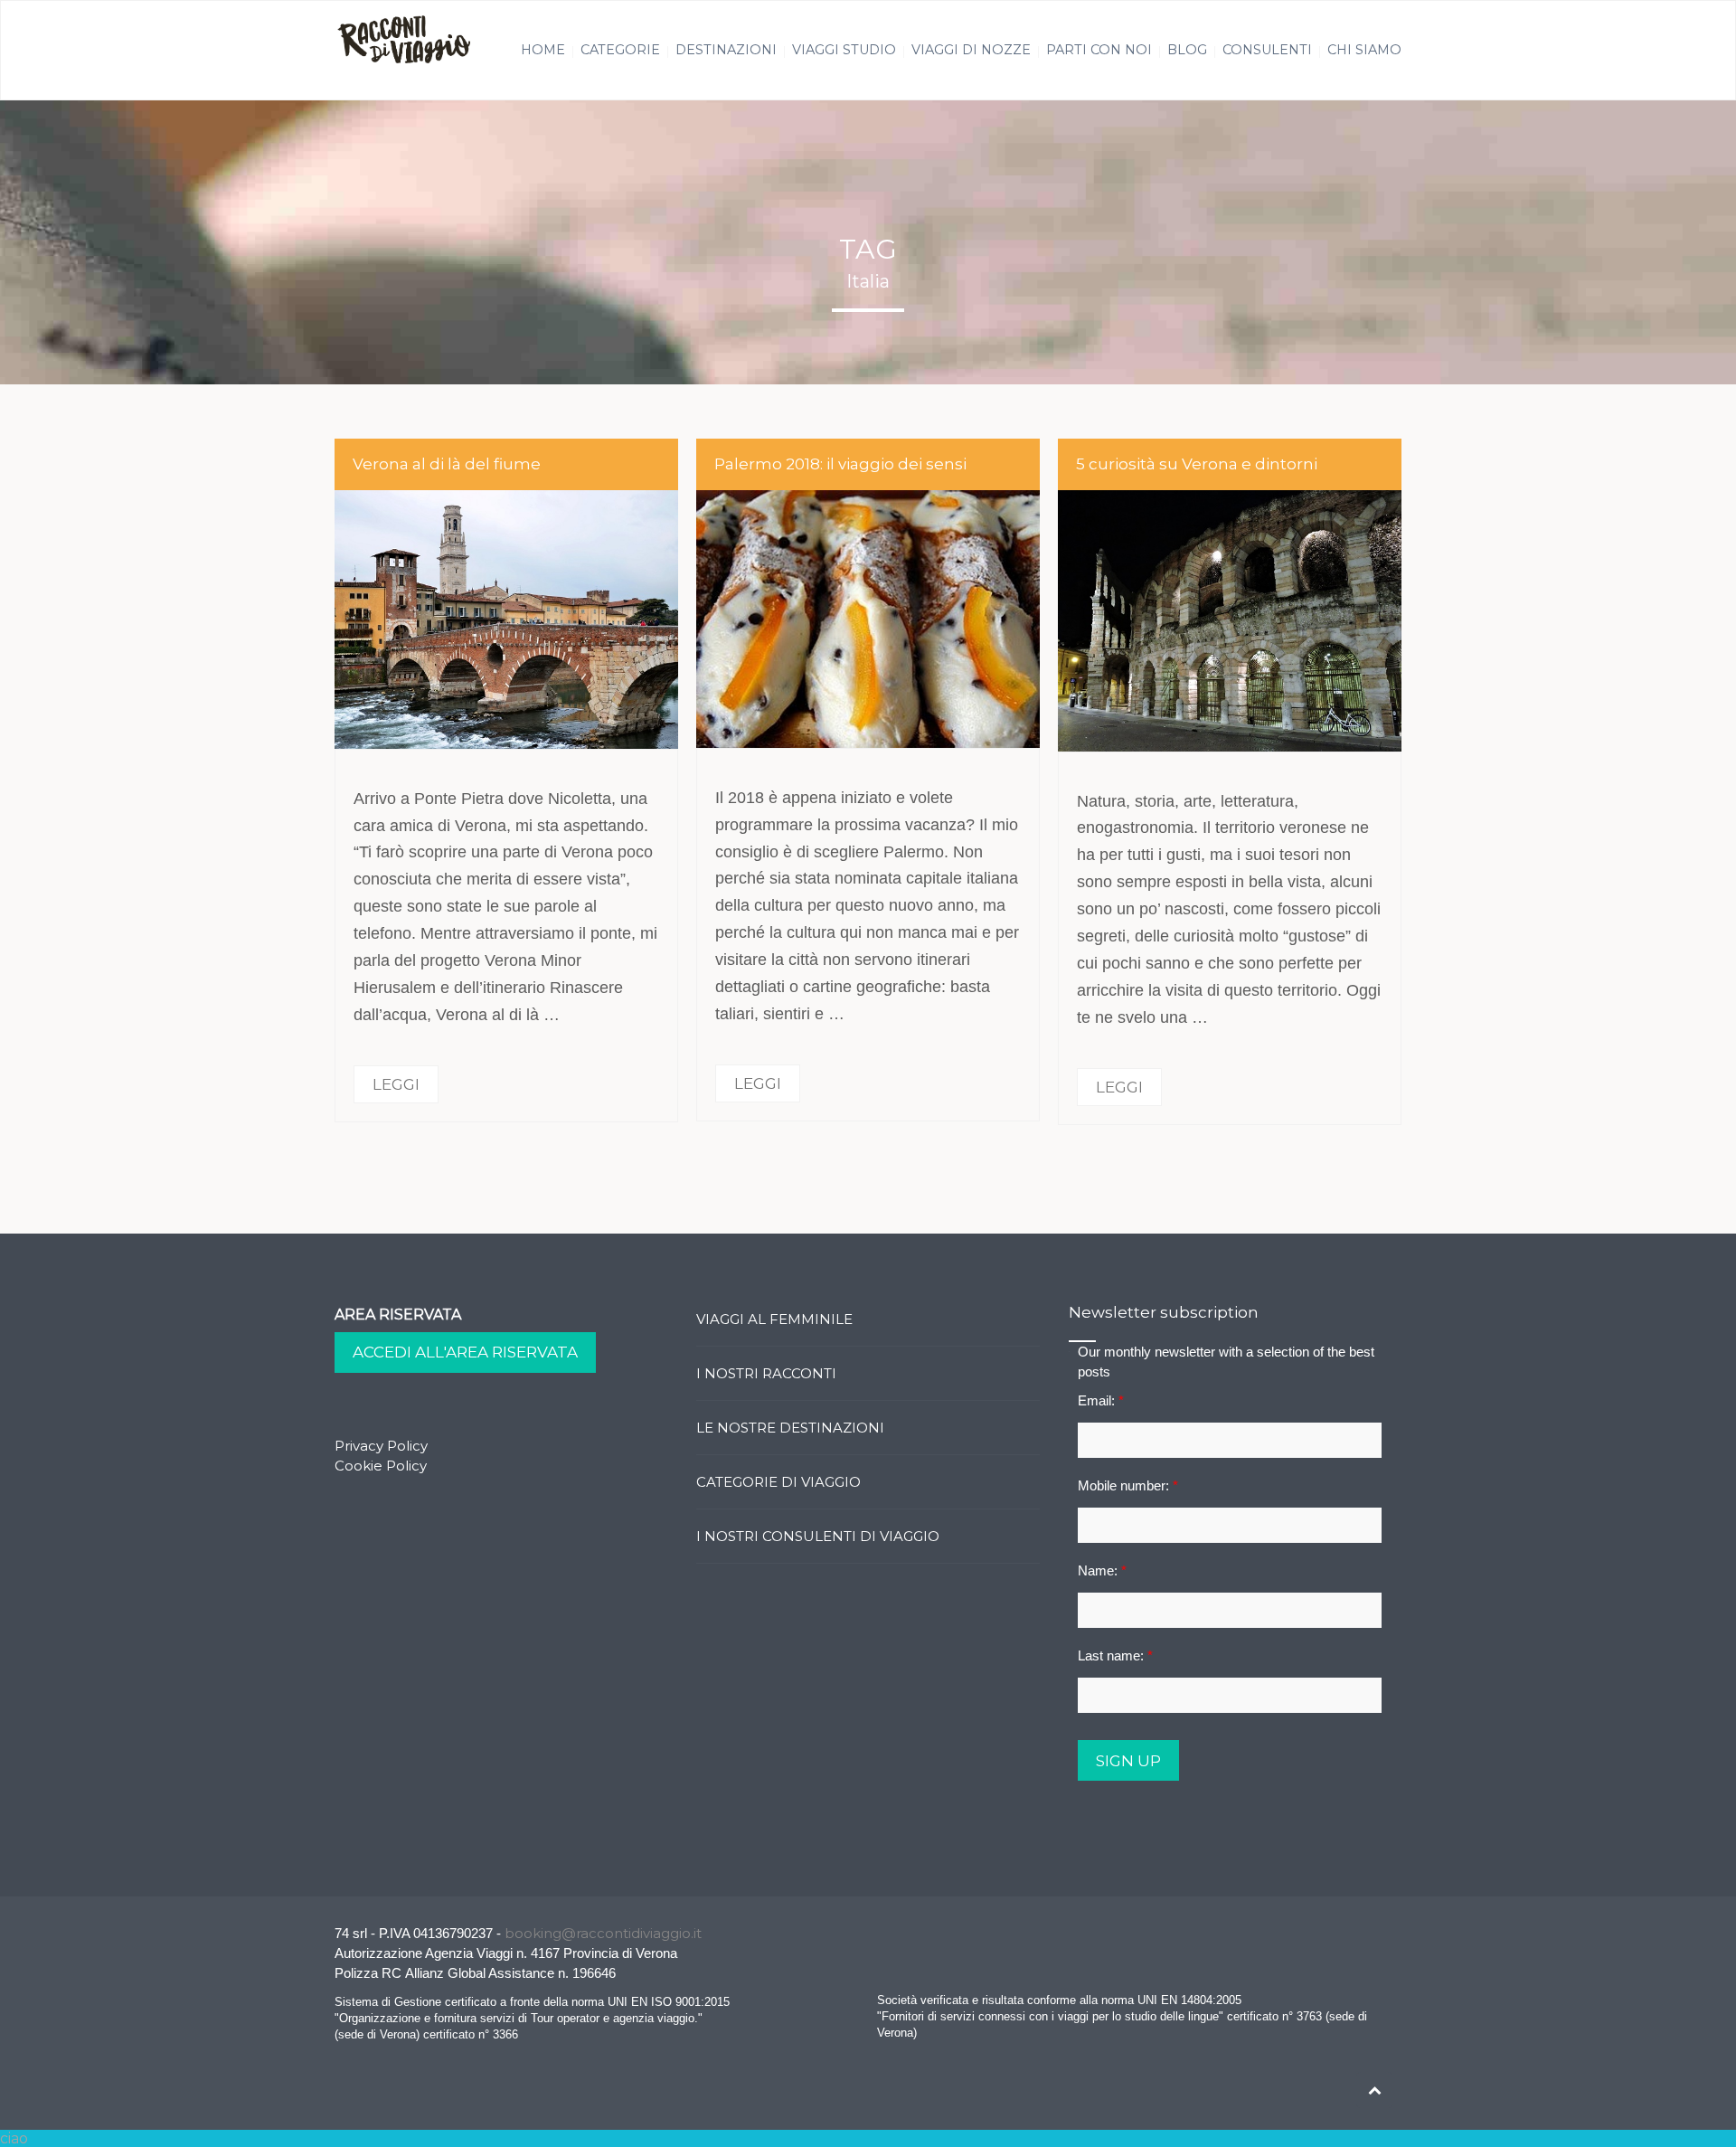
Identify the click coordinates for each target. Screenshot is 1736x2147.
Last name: (1115, 1655)
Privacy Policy (381, 1446)
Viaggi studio (844, 50)
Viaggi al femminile (774, 1319)
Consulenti (1267, 50)
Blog (1187, 50)
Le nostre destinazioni (790, 1428)
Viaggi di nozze (971, 50)
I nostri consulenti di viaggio (818, 1536)
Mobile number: (1128, 1485)
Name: (1102, 1570)
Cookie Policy (381, 1466)
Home (543, 50)
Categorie (620, 50)
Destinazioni (726, 50)
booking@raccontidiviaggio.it (603, 1933)
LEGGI (396, 1084)
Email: (1101, 1400)
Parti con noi (1099, 50)
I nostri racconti (766, 1373)
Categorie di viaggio (778, 1482)
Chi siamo (1364, 50)
